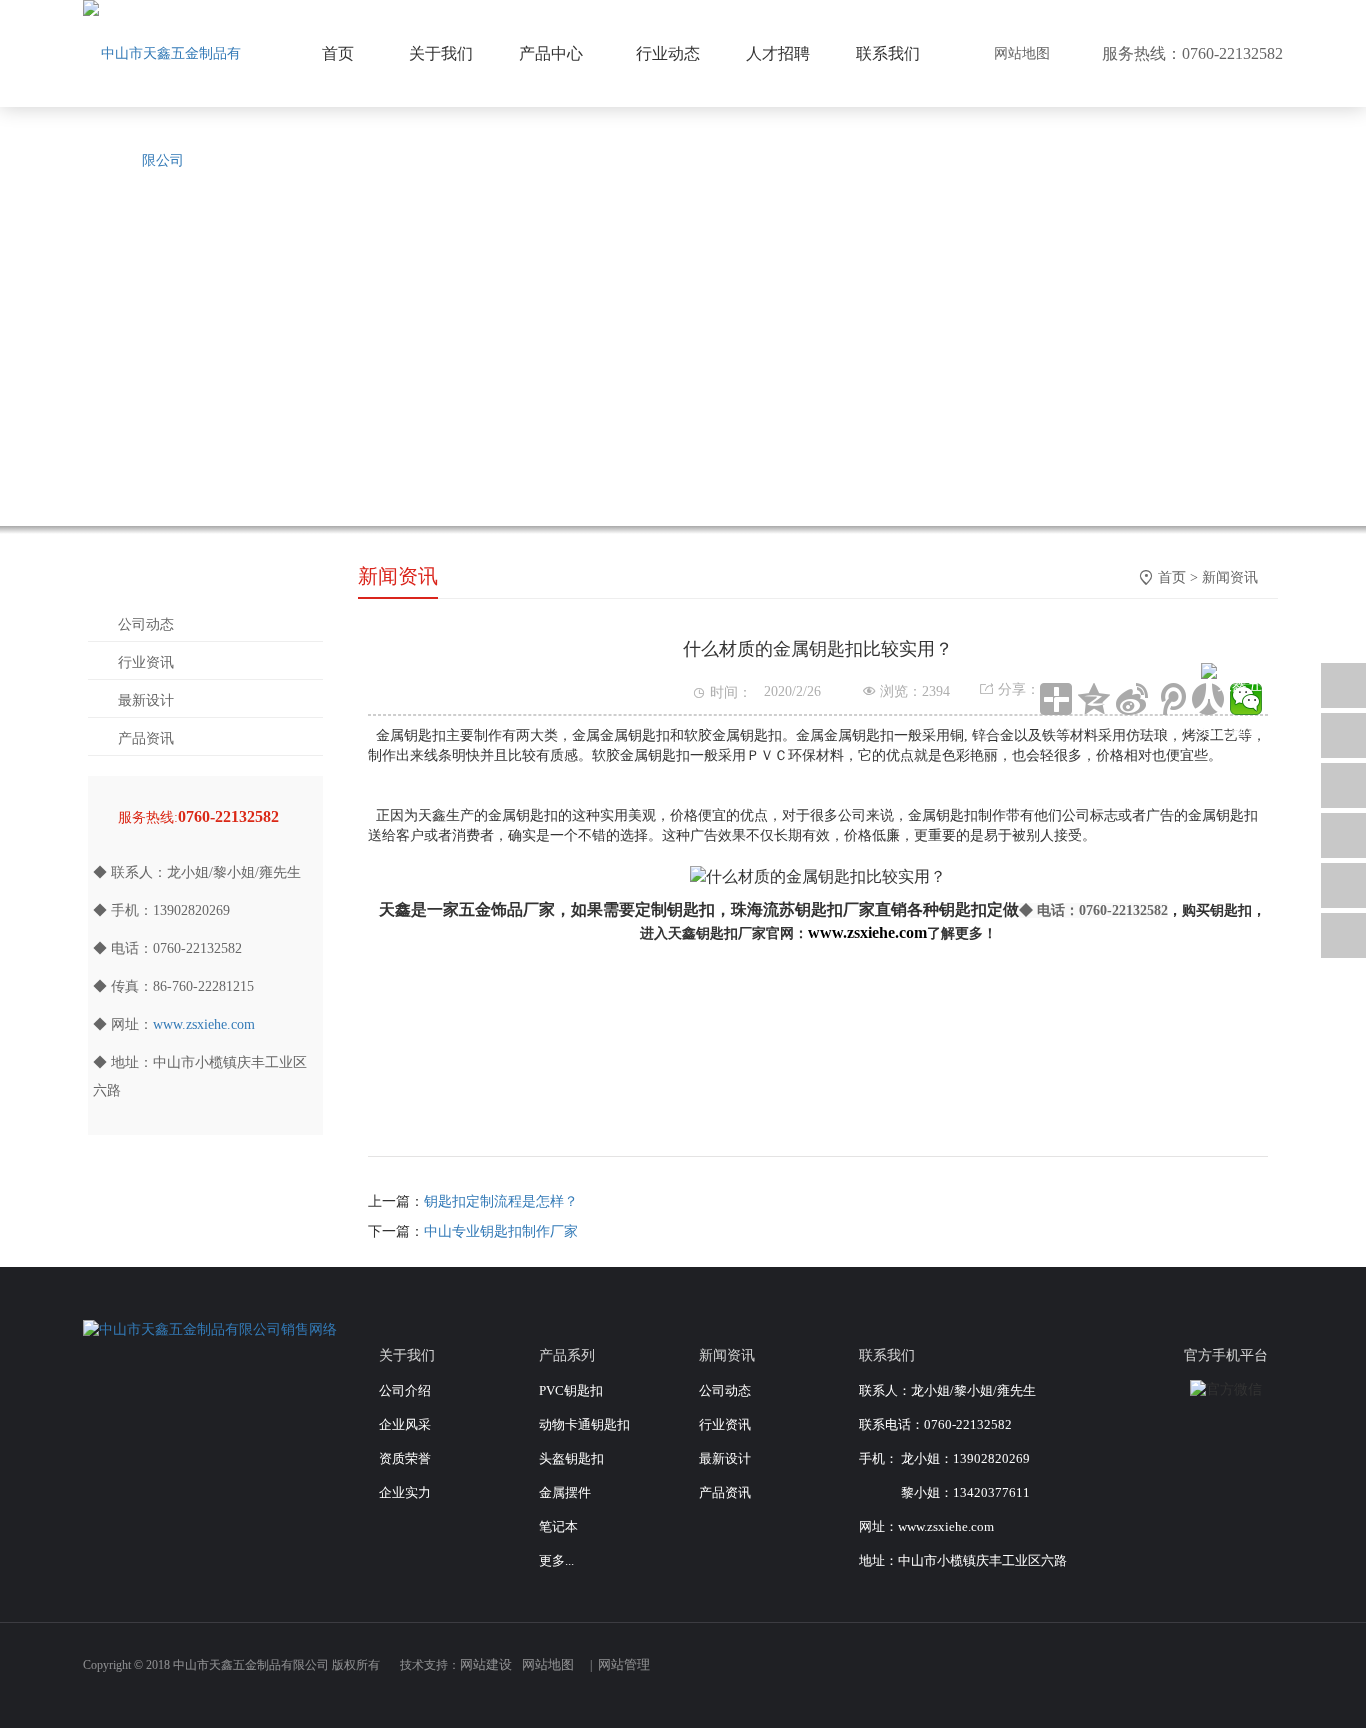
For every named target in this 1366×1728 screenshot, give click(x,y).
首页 (1172, 577)
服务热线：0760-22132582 (1192, 53)
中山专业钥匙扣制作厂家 (501, 1231)
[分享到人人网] (1235, 1675)
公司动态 (146, 624)
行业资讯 (146, 662)
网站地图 (1022, 53)
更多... (556, 1560)
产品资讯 (146, 738)
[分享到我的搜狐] (1203, 1675)
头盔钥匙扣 (571, 1458)
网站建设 (486, 1664)
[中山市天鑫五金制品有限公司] (163, 107)
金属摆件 (565, 1492)
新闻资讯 (1230, 577)
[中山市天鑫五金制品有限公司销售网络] (210, 1328)
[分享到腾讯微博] (1170, 699)
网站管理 (624, 1664)
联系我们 (888, 53)
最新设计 (146, 700)
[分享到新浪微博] (1132, 699)
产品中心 (551, 53)
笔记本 (558, 1526)
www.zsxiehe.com (204, 1024)
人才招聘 (778, 53)
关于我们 (441, 53)
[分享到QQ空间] (1094, 699)
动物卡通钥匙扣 (584, 1424)
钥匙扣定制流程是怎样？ (501, 1201)
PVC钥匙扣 (571, 1390)
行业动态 (668, 53)
